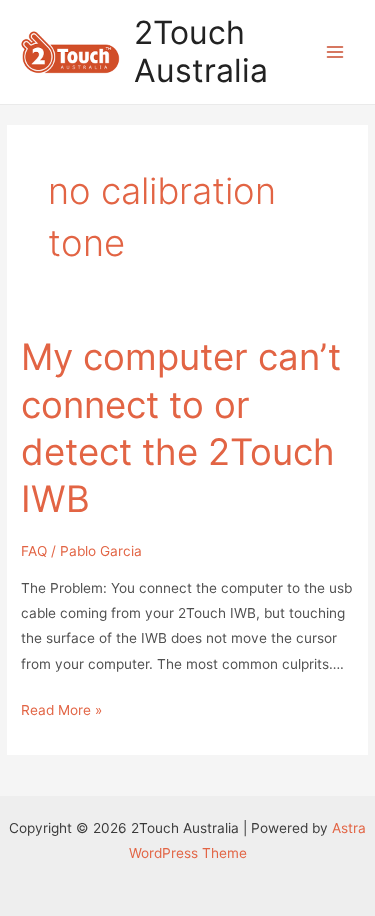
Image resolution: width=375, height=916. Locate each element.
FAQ (34, 551)
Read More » (61, 712)
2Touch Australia (201, 51)
